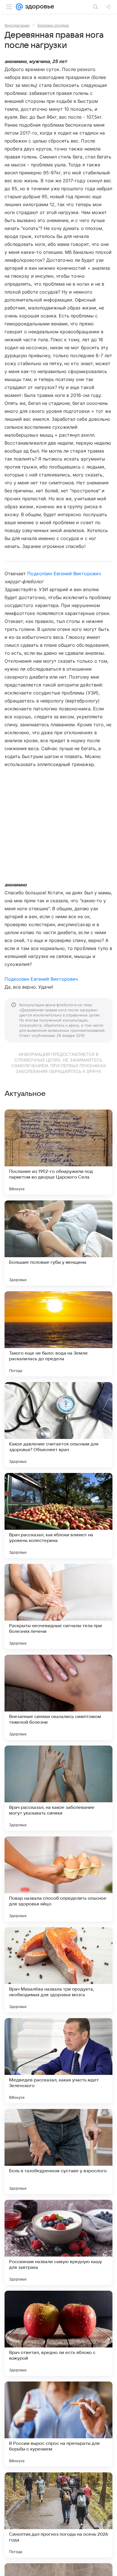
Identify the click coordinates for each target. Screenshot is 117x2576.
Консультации (17, 25)
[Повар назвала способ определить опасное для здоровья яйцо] (58, 1879)
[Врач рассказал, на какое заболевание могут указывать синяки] (58, 1788)
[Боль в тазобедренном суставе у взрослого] (58, 2152)
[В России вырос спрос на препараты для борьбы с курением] (58, 2424)
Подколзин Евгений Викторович (64, 574)
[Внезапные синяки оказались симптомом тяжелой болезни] (58, 1697)
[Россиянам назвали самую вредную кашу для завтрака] (58, 2242)
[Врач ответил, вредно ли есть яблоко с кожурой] (58, 2333)
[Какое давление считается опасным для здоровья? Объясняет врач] (58, 1425)
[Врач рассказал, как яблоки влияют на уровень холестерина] (58, 1516)
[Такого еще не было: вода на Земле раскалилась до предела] (58, 1334)
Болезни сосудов (53, 25)
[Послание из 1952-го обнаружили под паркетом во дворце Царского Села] (58, 1152)
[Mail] (19, 7)
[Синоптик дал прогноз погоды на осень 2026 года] (58, 2515)
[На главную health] (38, 7)
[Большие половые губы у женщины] (58, 1243)
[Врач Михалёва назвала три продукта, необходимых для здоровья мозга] (58, 1970)
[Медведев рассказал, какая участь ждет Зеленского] (58, 2061)
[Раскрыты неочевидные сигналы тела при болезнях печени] (58, 1606)
